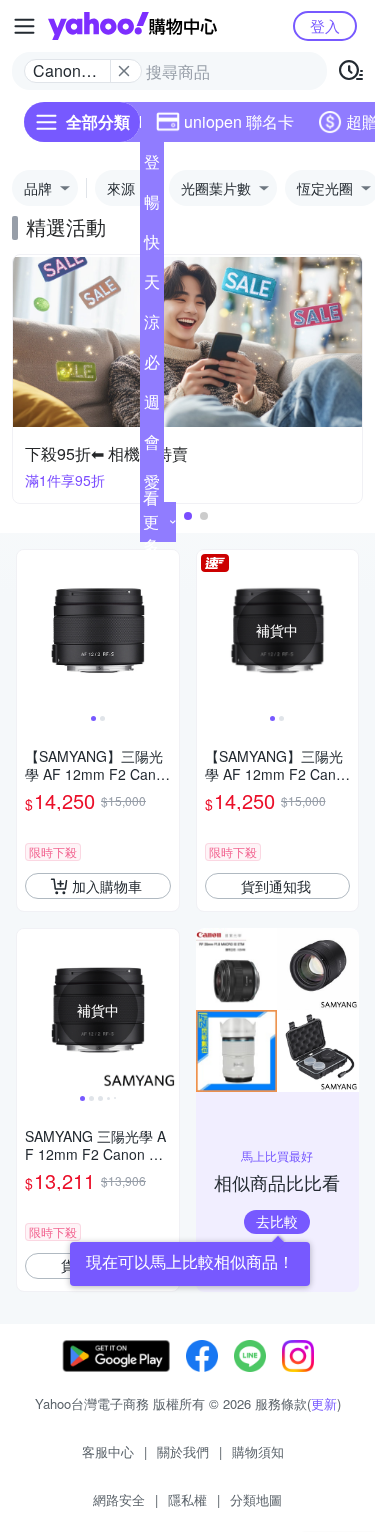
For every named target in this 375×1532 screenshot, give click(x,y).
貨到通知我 (276, 886)
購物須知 (258, 1451)
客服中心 (108, 1451)
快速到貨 (152, 246)
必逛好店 (152, 366)
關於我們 (183, 1451)
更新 (324, 1403)
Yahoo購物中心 (132, 26)
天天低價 (152, 286)
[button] (188, 516)
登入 (325, 25)
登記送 (152, 166)
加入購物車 (107, 886)
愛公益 (152, 486)
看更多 (151, 521)
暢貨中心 (152, 206)
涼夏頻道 (152, 326)
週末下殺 (152, 406)
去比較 (277, 1221)
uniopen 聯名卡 (239, 121)
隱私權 (187, 1499)
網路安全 (119, 1499)
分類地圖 (256, 1499)
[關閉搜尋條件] (124, 71)
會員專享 (152, 446)
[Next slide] (166, 630)
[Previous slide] (30, 630)
